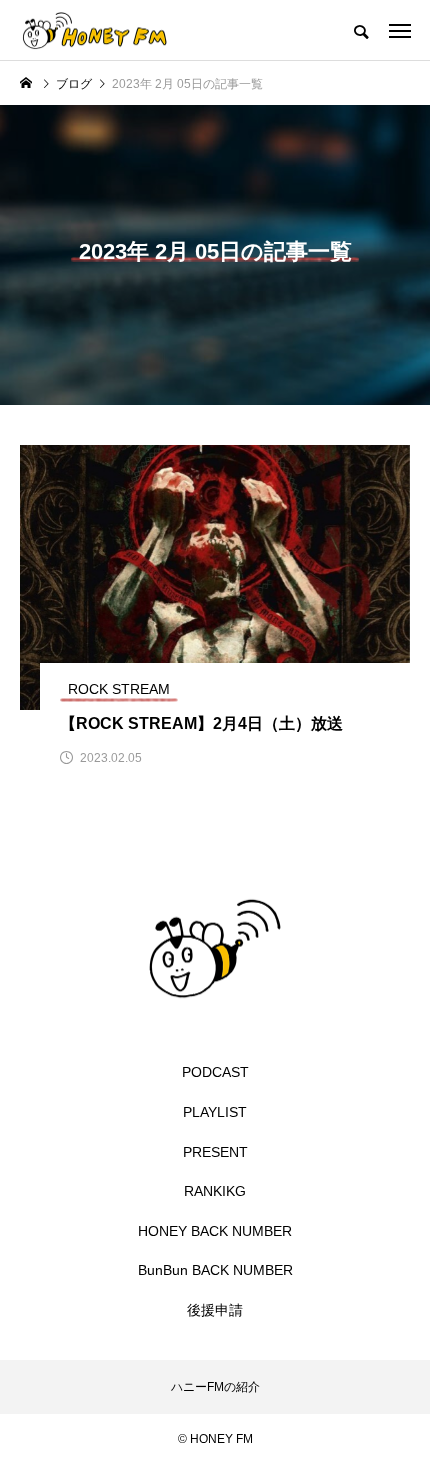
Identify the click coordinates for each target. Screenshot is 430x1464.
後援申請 (215, 1310)
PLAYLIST (215, 1112)
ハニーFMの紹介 (215, 1387)
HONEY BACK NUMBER (215, 1231)
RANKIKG (215, 1191)
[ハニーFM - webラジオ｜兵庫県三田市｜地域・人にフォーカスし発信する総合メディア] (95, 30)
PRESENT (215, 1152)
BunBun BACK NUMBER (215, 1270)
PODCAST (215, 1072)
